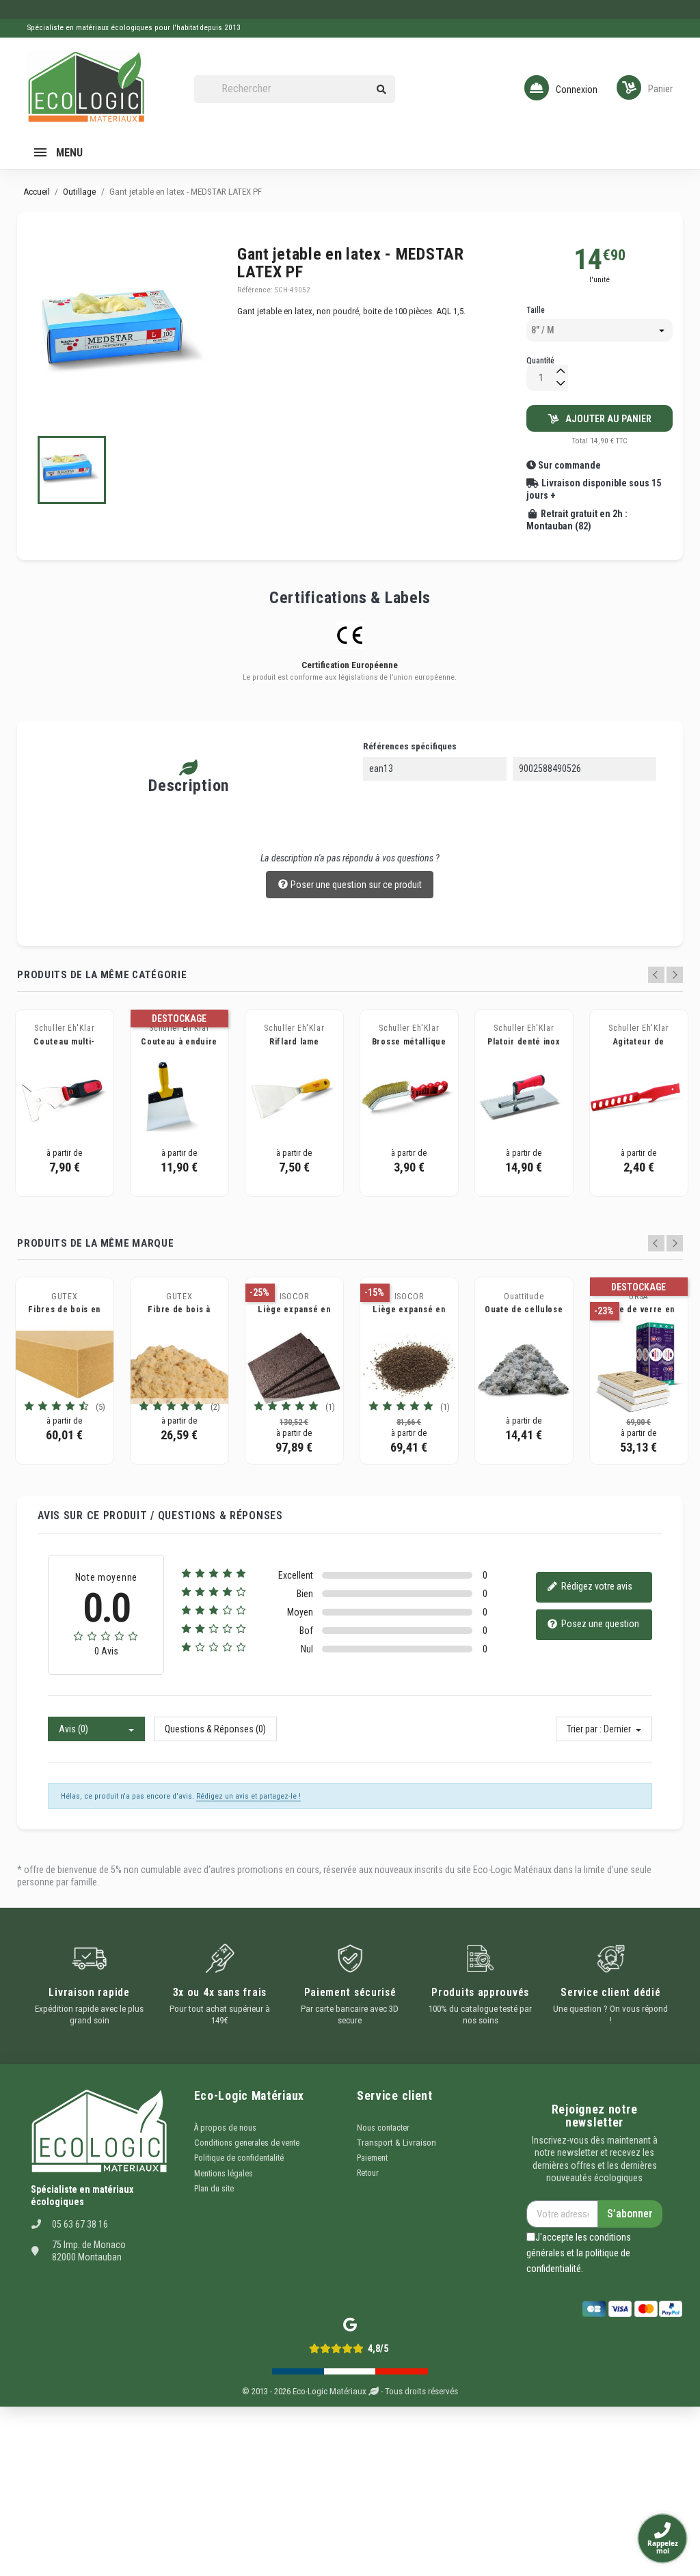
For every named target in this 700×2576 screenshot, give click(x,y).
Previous (656, 975)
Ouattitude (524, 1297)
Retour (368, 2173)
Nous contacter (383, 2128)
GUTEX (65, 1297)
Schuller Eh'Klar (64, 1028)
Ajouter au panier (605, 419)
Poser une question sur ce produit (355, 885)
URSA (638, 1297)
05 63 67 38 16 (80, 2224)
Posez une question (599, 1624)
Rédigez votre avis (596, 1586)
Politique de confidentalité (239, 2158)
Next (675, 975)
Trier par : (584, 1729)
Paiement (372, 2158)
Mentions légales (224, 2174)
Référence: (255, 290)
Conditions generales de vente (247, 2143)
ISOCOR (294, 1297)
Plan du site (214, 2189)
